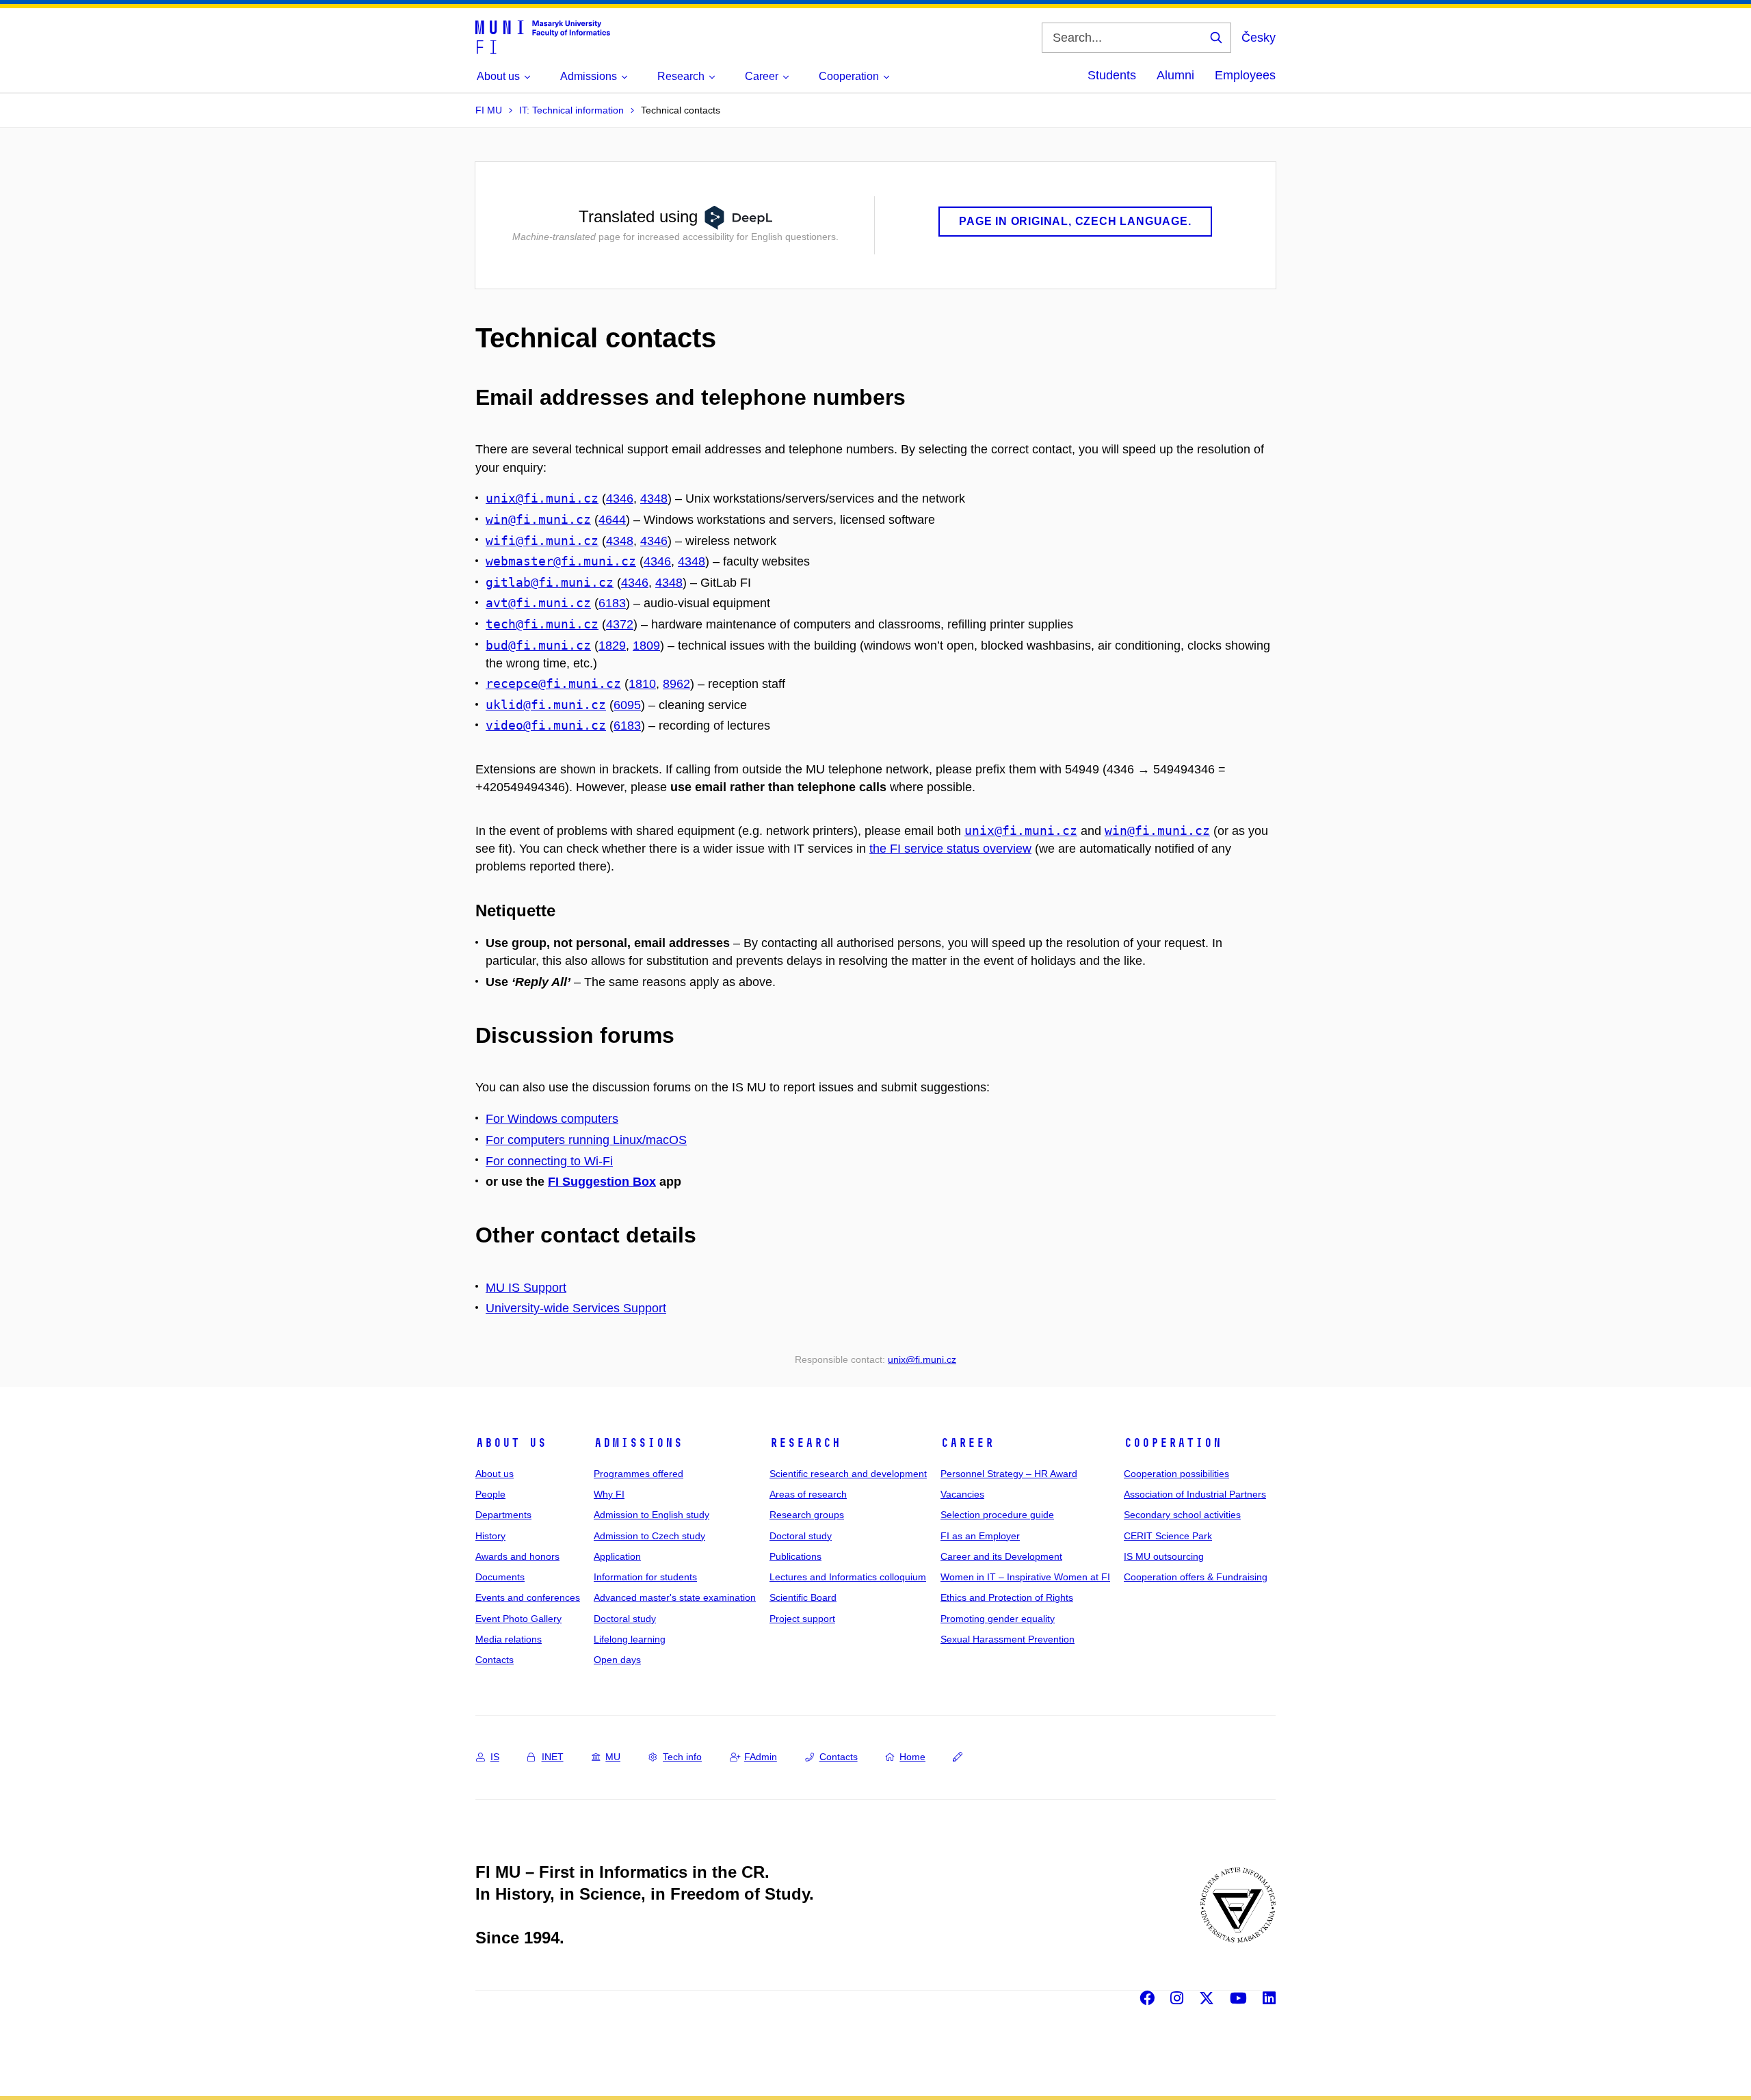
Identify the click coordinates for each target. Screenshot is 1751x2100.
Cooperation (1173, 1443)
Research (805, 1443)
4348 (654, 499)
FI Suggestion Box (602, 1182)
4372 (620, 624)
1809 (646, 646)
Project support (802, 1619)
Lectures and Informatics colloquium (848, 1577)
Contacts (495, 1660)
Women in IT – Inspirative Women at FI (1025, 1577)
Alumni (1175, 75)
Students (1112, 75)
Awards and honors (517, 1556)
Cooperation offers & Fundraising (1196, 1577)
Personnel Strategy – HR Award (1009, 1474)
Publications (795, 1556)
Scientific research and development (848, 1474)
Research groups (807, 1515)
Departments (503, 1515)
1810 (642, 684)
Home (912, 1757)
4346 (620, 499)
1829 (612, 646)
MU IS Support (526, 1288)
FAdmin (761, 1757)
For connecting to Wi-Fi (549, 1161)
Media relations (509, 1639)
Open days (617, 1660)
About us (511, 1443)
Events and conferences (528, 1597)
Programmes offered (638, 1474)
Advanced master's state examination (675, 1597)
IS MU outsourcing (1164, 1556)
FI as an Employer (980, 1536)
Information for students (645, 1577)
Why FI (609, 1494)
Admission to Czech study (649, 1536)
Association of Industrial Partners (1195, 1494)
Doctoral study (625, 1619)
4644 (612, 520)
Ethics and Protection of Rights (1007, 1597)
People (490, 1494)
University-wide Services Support (576, 1308)
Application (617, 1556)
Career (967, 1443)
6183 (612, 603)
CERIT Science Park (1168, 1536)
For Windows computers (552, 1119)
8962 (676, 684)
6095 (627, 705)
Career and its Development (1001, 1556)
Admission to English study (651, 1515)
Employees (1245, 75)
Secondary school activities (1182, 1515)
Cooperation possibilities (1176, 1474)
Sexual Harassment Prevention (1008, 1639)
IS (495, 1757)
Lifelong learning (630, 1639)
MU (613, 1757)
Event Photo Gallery (518, 1619)
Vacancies (962, 1494)
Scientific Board (803, 1597)
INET (553, 1757)
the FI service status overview (950, 849)
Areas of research (808, 1494)
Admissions (638, 1443)
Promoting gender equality (998, 1619)
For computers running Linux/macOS (586, 1140)
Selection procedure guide (997, 1515)
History (490, 1536)
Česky (1259, 38)
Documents (500, 1577)
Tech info (682, 1757)
